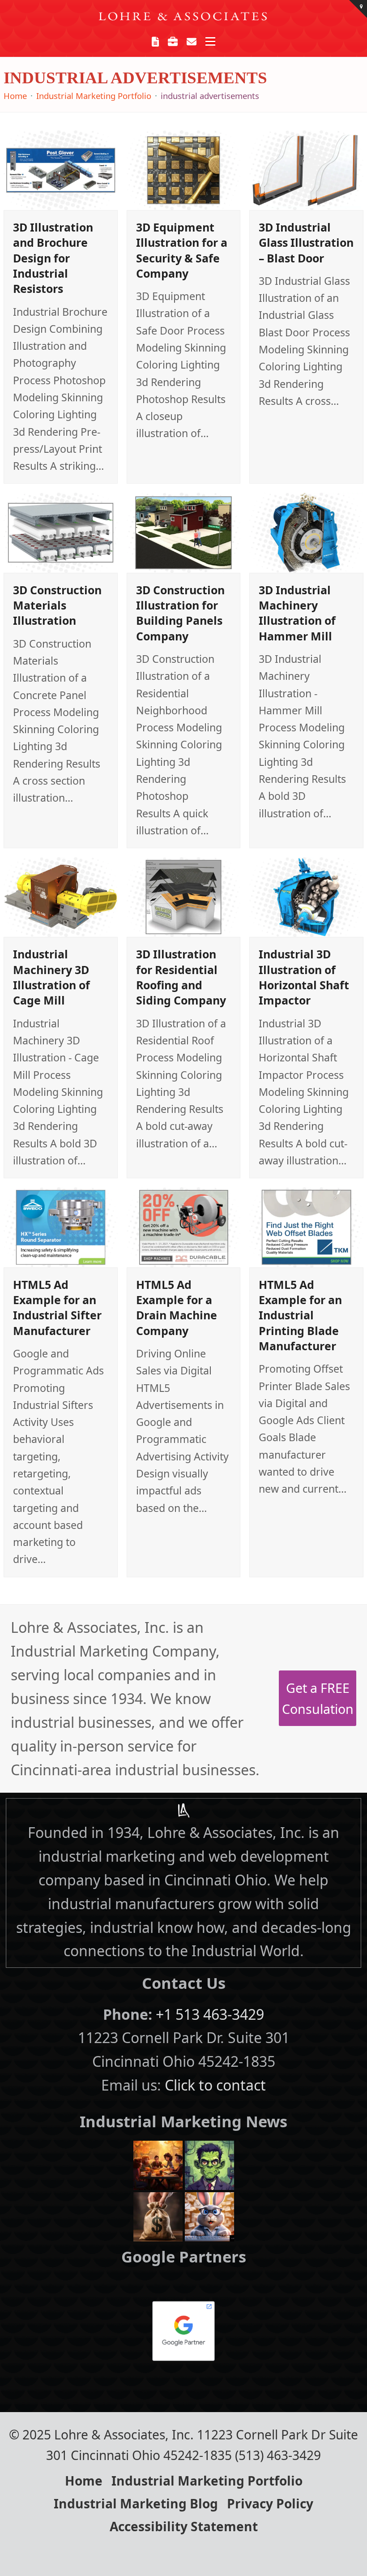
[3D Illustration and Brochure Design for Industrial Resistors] (61, 169)
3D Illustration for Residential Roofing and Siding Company (181, 977)
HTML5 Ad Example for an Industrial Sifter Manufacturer (57, 1307)
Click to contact (215, 2085)
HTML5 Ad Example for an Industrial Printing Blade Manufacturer (300, 1315)
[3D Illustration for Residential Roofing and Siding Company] (184, 896)
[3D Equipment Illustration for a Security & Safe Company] (184, 169)
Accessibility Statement (184, 2526)
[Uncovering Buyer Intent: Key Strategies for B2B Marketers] (158, 2215)
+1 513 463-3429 (210, 2014)
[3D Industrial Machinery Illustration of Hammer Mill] (306, 532)
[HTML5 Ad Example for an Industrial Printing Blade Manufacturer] (306, 1226)
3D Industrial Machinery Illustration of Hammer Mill (297, 613)
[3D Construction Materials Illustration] (61, 532)
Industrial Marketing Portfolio (207, 2481)
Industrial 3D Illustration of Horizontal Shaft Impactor (304, 977)
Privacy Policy (270, 2503)
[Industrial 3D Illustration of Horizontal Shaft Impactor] (306, 896)
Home (84, 2481)
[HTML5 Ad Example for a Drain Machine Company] (184, 1226)
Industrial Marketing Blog (136, 2503)
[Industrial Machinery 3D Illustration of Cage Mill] (61, 896)
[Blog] (156, 41)
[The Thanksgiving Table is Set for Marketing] (158, 2164)
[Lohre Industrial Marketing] (183, 1810)
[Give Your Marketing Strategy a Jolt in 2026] (209, 2164)
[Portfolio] (173, 41)
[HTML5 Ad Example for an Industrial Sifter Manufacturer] (61, 1226)
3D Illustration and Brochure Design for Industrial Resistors (53, 258)
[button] (210, 41)
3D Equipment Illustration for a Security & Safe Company (182, 250)
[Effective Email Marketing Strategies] (209, 2215)
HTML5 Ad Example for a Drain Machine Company (177, 1307)
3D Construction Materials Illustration (57, 605)
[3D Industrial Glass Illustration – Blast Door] (306, 169)
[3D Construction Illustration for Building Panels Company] (184, 532)
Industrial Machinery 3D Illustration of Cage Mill (51, 977)
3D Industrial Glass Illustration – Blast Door (306, 243)
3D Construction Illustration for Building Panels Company (180, 613)
